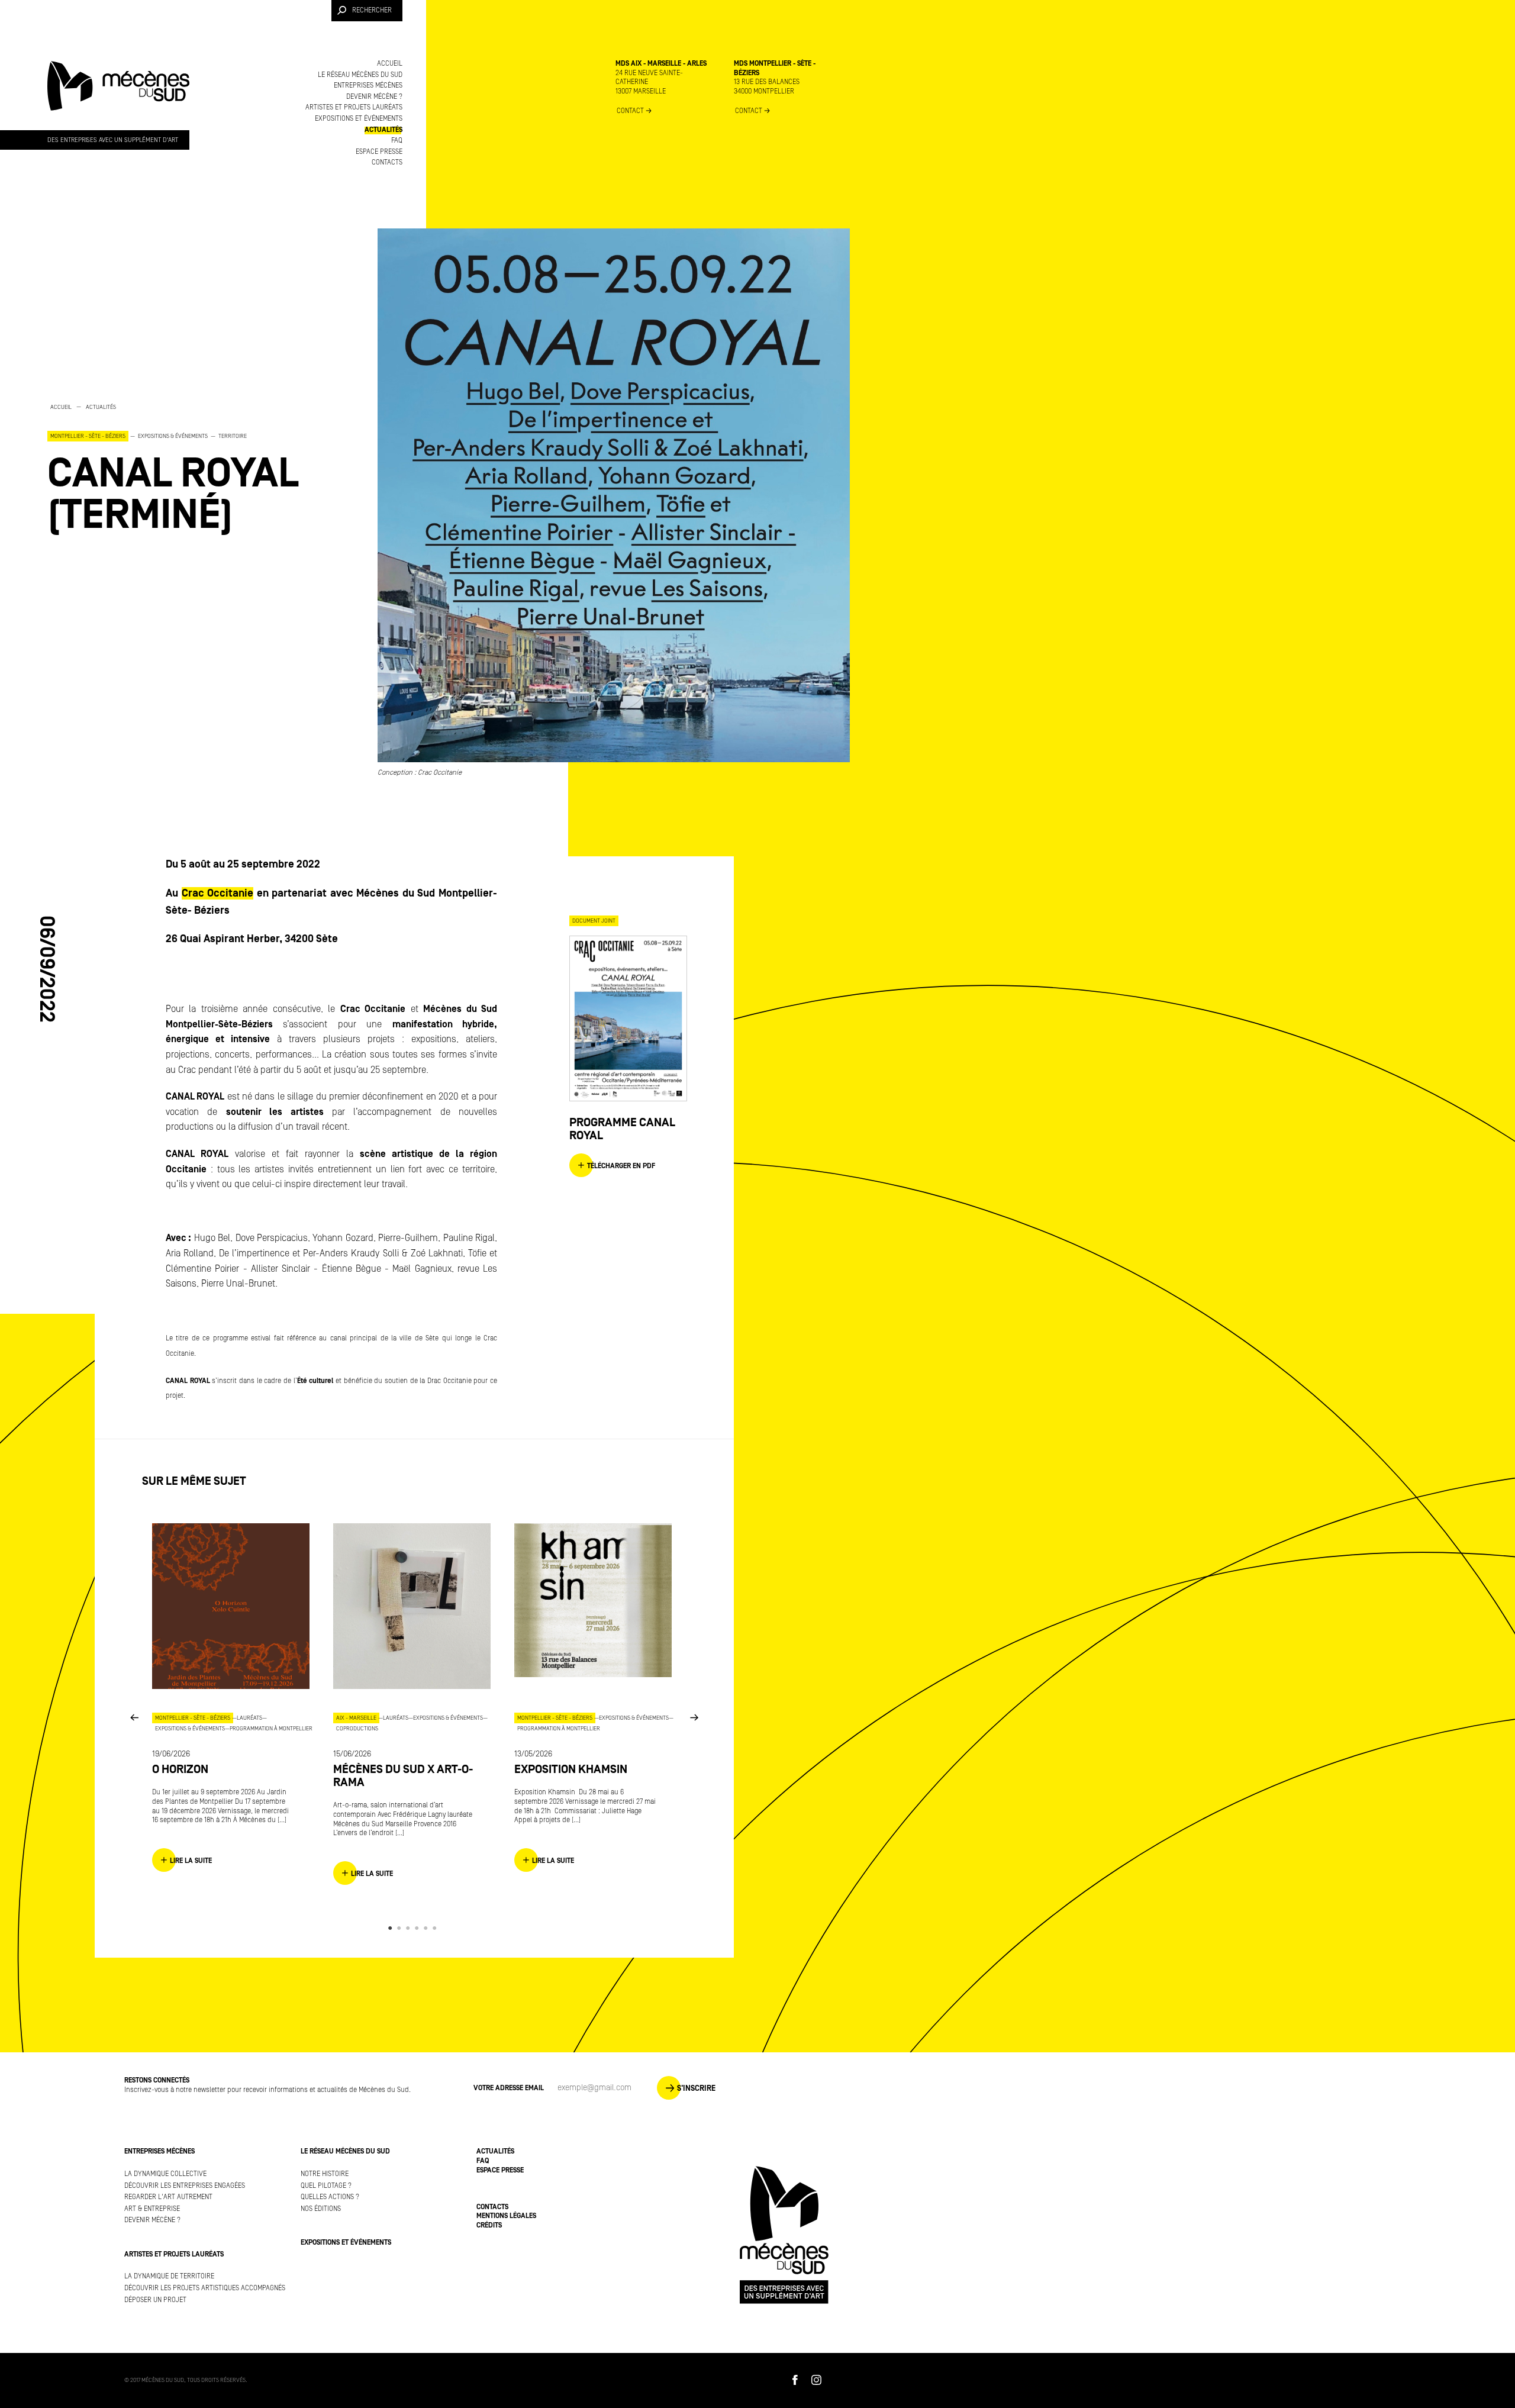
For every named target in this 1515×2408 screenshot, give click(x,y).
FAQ (397, 141)
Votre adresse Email (509, 2088)
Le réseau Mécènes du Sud (360, 75)
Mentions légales (506, 2216)
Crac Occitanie (218, 893)
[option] (189, 469)
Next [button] (694, 1717)
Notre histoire (325, 2174)
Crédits (489, 2225)
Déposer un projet (155, 2300)
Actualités (383, 130)
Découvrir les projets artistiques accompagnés (205, 2288)
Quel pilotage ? (326, 2186)
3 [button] (410, 1928)
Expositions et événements (359, 119)
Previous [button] (134, 1717)
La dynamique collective (165, 2174)
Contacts (387, 162)
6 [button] (436, 1928)
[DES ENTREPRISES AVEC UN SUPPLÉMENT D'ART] (118, 97)
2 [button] (401, 1928)
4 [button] (419, 1928)
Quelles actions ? (330, 2197)
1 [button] (392, 1928)
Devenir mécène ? (374, 97)
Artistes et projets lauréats (354, 107)
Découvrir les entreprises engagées (185, 2186)
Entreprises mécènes (368, 86)
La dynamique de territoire (169, 2276)
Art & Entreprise (152, 2209)
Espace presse (379, 152)
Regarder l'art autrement (168, 2197)
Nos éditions (321, 2209)
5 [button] (428, 1928)
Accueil (390, 64)
